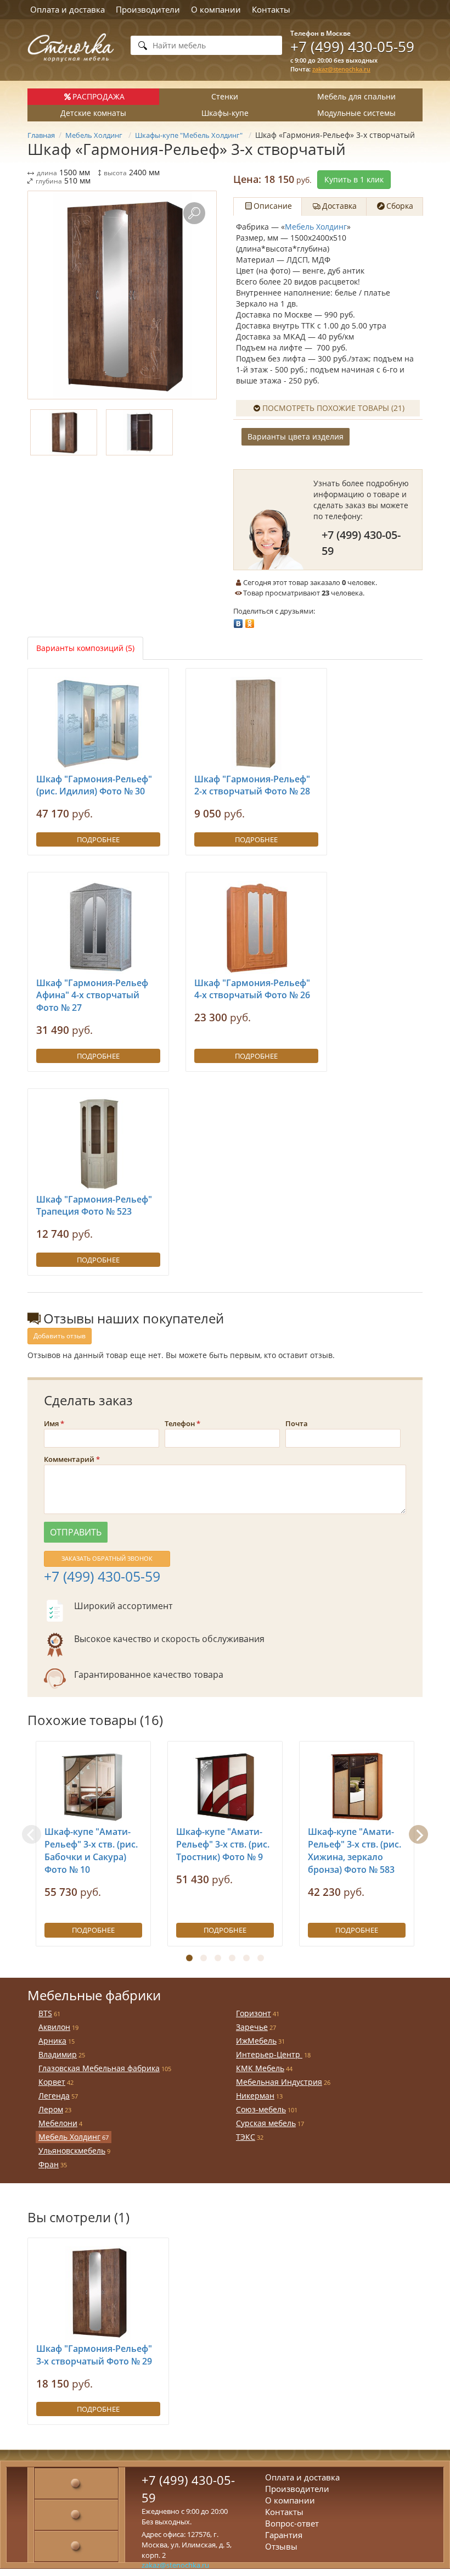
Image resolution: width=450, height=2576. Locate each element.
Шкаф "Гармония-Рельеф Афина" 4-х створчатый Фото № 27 (92, 995)
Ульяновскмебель (72, 2151)
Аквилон (54, 2027)
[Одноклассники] (250, 621)
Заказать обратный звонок (107, 1558)
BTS (45, 2013)
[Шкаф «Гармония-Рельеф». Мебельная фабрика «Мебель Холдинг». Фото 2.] (139, 432)
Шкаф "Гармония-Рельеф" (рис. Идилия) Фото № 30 (94, 785)
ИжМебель (256, 2041)
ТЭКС (246, 2137)
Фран (49, 2164)
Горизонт (254, 2013)
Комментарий (69, 1459)
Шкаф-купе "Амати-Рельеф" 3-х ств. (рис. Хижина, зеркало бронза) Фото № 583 (355, 1851)
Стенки (225, 96)
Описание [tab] (273, 206)
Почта (297, 1423)
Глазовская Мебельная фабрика (99, 2068)
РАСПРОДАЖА (99, 96)
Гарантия (284, 2535)
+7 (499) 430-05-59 (352, 47)
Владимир (58, 2054)
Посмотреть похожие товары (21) (333, 408)
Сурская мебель (266, 2123)
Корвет (52, 2082)
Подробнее (98, 839)
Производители (148, 9)
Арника (52, 2041)
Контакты (271, 9)
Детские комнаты (93, 113)
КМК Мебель (260, 2068)
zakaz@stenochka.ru (341, 69)
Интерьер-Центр (269, 2054)
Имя (51, 1423)
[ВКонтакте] (238, 621)
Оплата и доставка (67, 9)
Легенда (54, 2096)
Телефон (180, 1423)
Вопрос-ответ (292, 2523)
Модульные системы (356, 113)
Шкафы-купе (225, 113)
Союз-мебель (261, 2109)
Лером (51, 2109)
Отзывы (281, 2546)
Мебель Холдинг (316, 227)
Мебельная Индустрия (279, 2082)
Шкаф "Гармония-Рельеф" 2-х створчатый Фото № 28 (252, 785)
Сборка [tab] (400, 206)
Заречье (252, 2027)
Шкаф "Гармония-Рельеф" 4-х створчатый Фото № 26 (252, 989)
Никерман (255, 2096)
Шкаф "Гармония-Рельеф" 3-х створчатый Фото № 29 (94, 2355)
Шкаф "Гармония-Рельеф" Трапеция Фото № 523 (94, 1206)
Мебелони (58, 2123)
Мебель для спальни (356, 96)
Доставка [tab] (339, 206)
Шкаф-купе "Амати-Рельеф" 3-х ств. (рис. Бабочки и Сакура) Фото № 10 (91, 1851)
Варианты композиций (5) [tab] (85, 648)
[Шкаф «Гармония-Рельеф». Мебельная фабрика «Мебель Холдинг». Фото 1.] (122, 295)
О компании (216, 9)
